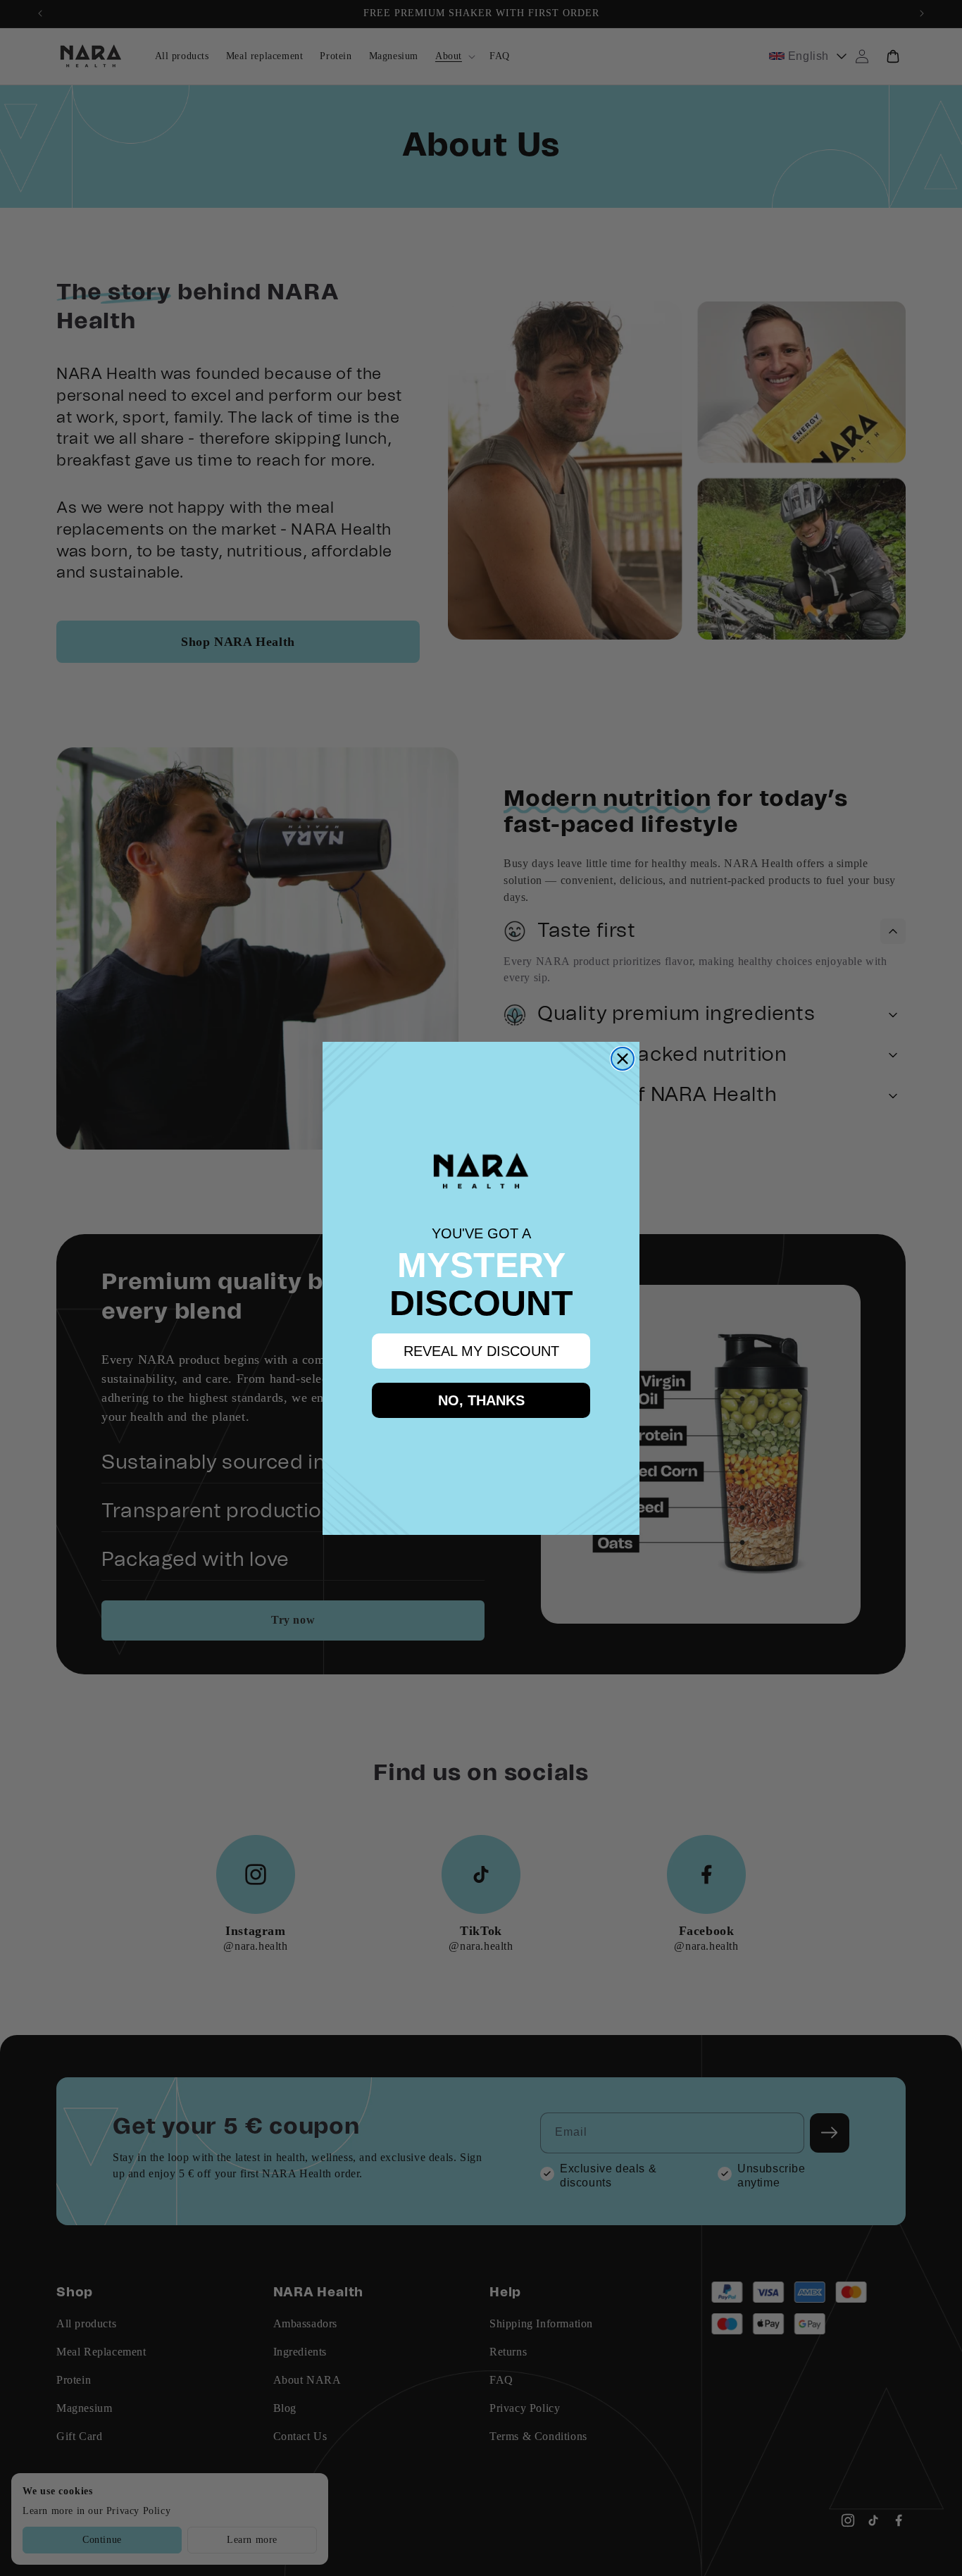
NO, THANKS (481, 1400)
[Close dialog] (623, 1059)
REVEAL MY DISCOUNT (481, 1351)
